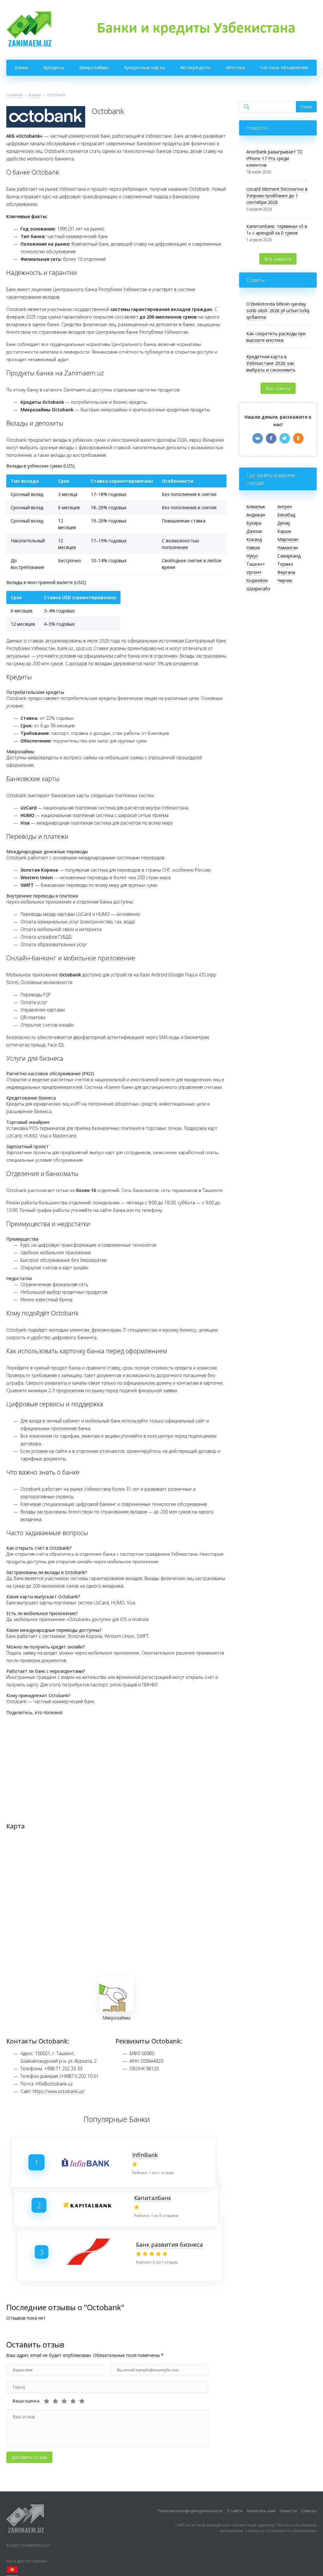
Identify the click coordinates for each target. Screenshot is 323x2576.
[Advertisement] (116, 1764)
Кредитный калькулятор (43, 83)
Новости (288, 2511)
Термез (285, 564)
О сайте (235, 2511)
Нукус (252, 556)
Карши (284, 531)
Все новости (278, 259)
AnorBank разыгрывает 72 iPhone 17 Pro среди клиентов (274, 158)
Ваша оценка (26, 2401)
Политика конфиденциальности (190, 2511)
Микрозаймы (94, 67)
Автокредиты (195, 67)
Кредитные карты (144, 67)
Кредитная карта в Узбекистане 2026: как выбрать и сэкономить (271, 363)
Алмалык (256, 507)
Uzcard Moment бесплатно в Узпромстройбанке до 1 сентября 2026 (277, 196)
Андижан (256, 515)
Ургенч (254, 572)
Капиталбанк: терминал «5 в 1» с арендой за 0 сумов (277, 230)
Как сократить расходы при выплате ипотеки (276, 337)
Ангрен (285, 507)
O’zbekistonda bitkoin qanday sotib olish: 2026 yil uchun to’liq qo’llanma (278, 310)
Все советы (278, 388)
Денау (284, 523)
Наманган (288, 548)
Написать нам (261, 2511)
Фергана (286, 572)
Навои (253, 548)
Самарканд (289, 556)
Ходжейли (257, 580)
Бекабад (286, 515)
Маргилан (288, 539)
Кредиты (54, 67)
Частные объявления (284, 67)
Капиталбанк (153, 2198)
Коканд (254, 539)
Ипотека (235, 67)
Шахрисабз (258, 589)
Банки (22, 67)
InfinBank (145, 2155)
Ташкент (256, 564)
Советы (309, 2511)
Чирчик (285, 580)
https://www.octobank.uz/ (59, 2091)
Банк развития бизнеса (169, 2245)
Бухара (254, 523)
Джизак (254, 531)
